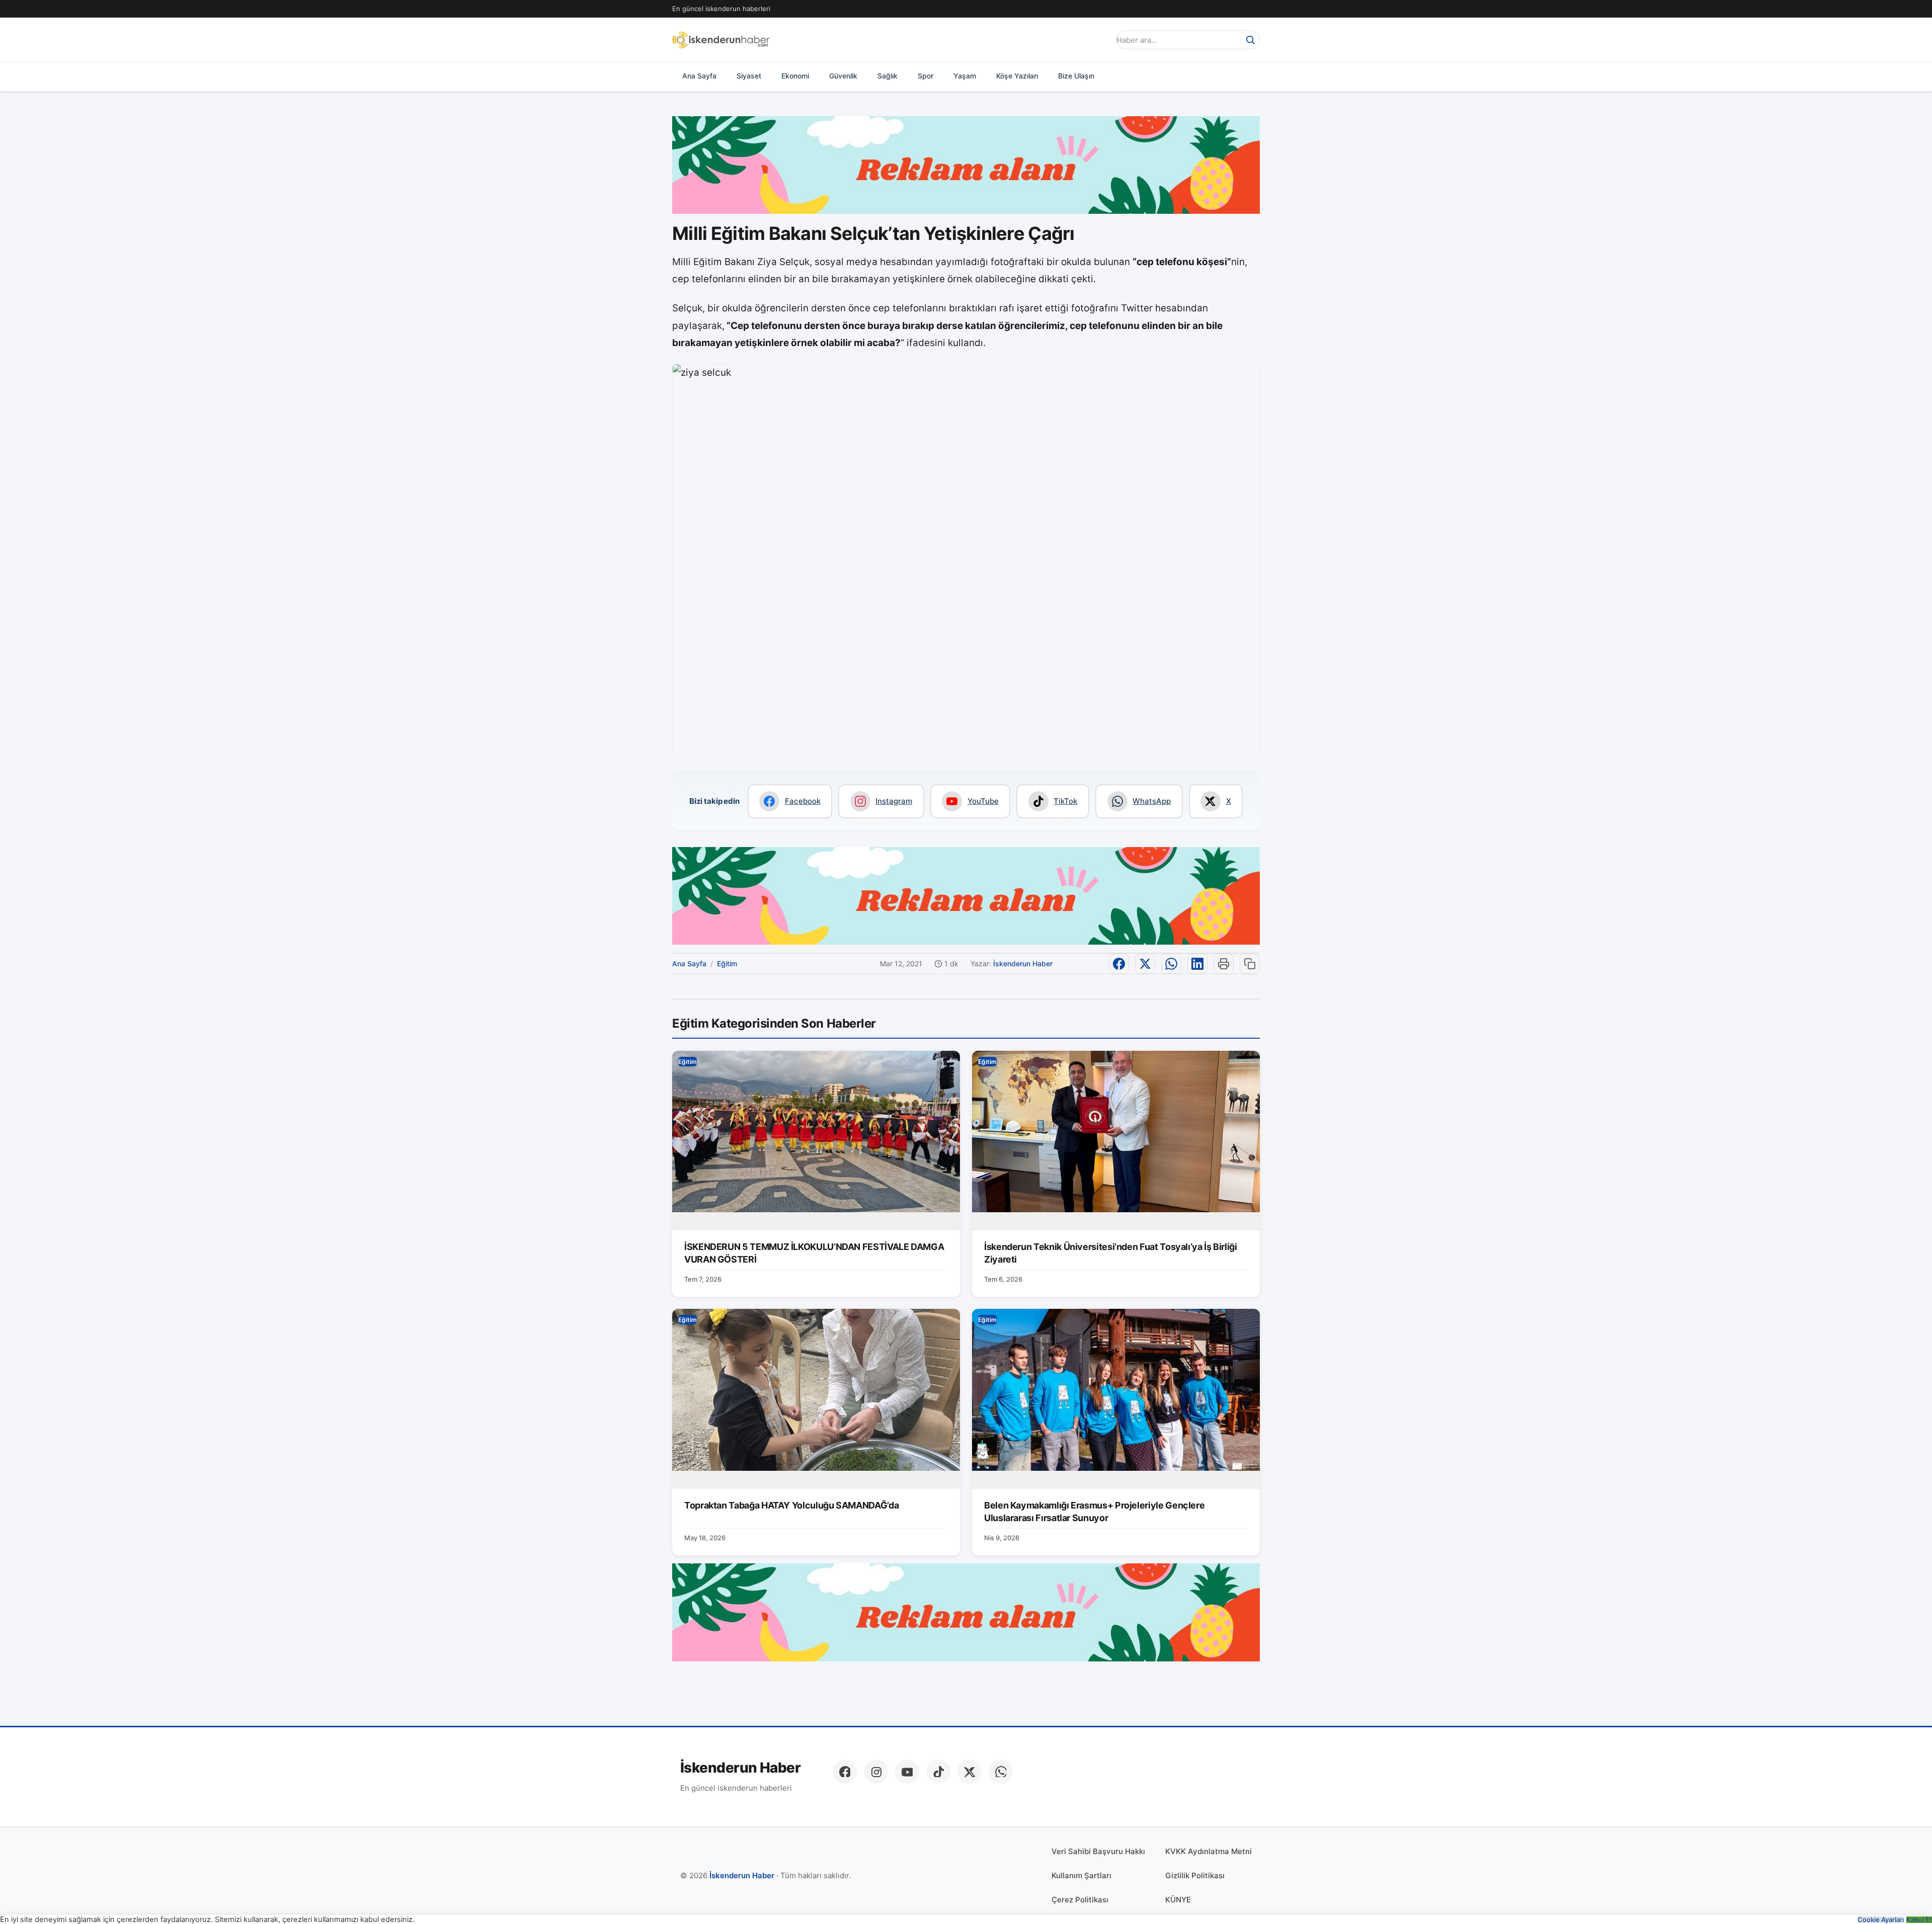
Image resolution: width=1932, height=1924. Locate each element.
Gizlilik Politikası (1195, 1875)
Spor (925, 76)
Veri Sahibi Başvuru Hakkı (1098, 1851)
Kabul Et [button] (1919, 1920)
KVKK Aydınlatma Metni (1209, 1851)
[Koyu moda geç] (1099, 40)
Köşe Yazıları (1017, 76)
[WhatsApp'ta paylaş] (1171, 964)
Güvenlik (843, 76)
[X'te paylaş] (1145, 964)
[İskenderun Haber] (721, 40)
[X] (970, 1772)
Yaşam (965, 76)
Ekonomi (795, 76)
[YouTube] (907, 1772)
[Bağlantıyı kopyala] (1250, 964)
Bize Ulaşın (1076, 76)
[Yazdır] (1224, 964)
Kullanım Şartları (1081, 1875)
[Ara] (1250, 40)
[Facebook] (845, 1772)
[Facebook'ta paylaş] (1119, 964)
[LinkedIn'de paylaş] (1197, 964)
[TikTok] (938, 1772)
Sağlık (888, 76)
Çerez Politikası (1080, 1900)
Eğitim (727, 964)
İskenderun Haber (1023, 964)
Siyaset (749, 76)
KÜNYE (1178, 1900)
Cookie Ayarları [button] (1881, 1920)
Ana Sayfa (699, 76)
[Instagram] (876, 1772)
